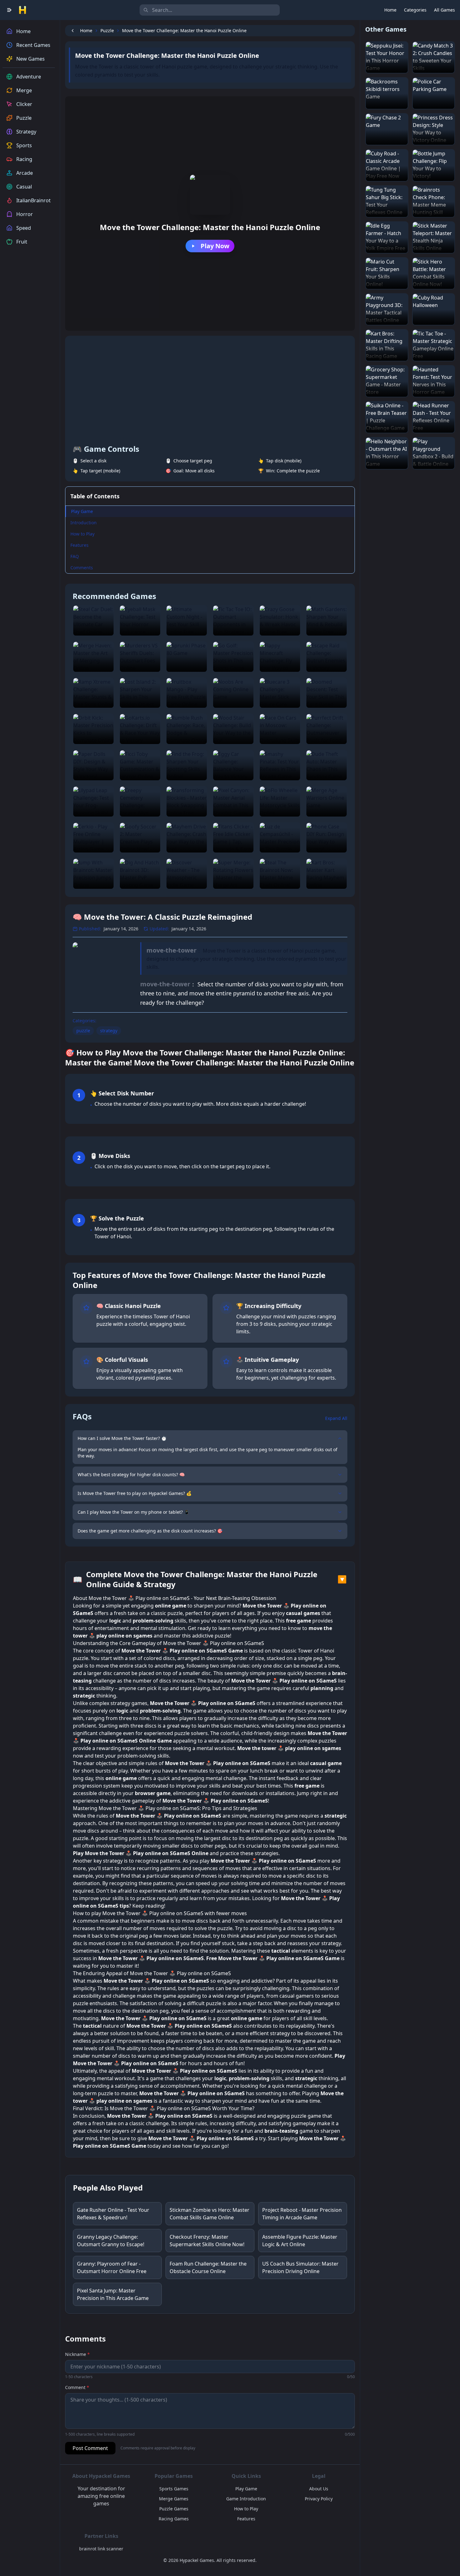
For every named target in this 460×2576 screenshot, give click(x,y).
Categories (415, 10)
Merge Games (174, 2499)
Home (390, 10)
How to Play (82, 534)
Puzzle (107, 30)
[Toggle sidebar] (9, 10)
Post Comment (90, 2448)
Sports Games (174, 2489)
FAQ (75, 556)
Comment (77, 2387)
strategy (109, 1031)
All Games (445, 10)
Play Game (82, 511)
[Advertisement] (210, 390)
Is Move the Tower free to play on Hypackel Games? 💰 (135, 1493)
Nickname (77, 2354)
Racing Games (174, 2519)
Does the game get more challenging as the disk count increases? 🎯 (150, 1531)
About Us (319, 2489)
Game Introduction (246, 2499)
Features (79, 545)
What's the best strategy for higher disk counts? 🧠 (131, 1474)
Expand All (336, 1418)
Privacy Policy (319, 2499)
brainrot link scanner (101, 2549)
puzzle (83, 1031)
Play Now (215, 246)
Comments (82, 568)
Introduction (84, 523)
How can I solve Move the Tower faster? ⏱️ (122, 1438)
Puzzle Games (174, 2509)
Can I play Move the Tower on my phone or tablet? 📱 (133, 1512)
